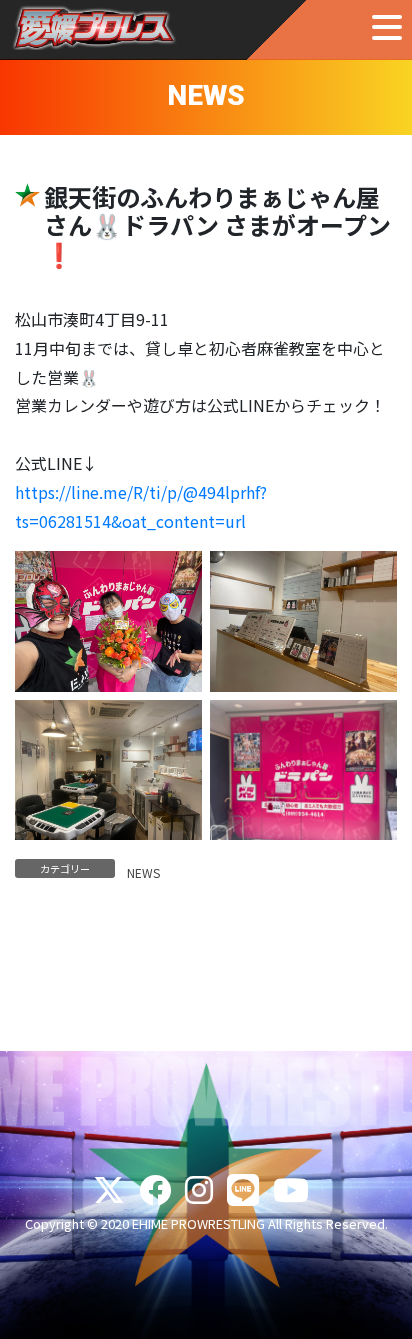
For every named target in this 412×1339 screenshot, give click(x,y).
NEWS (143, 872)
